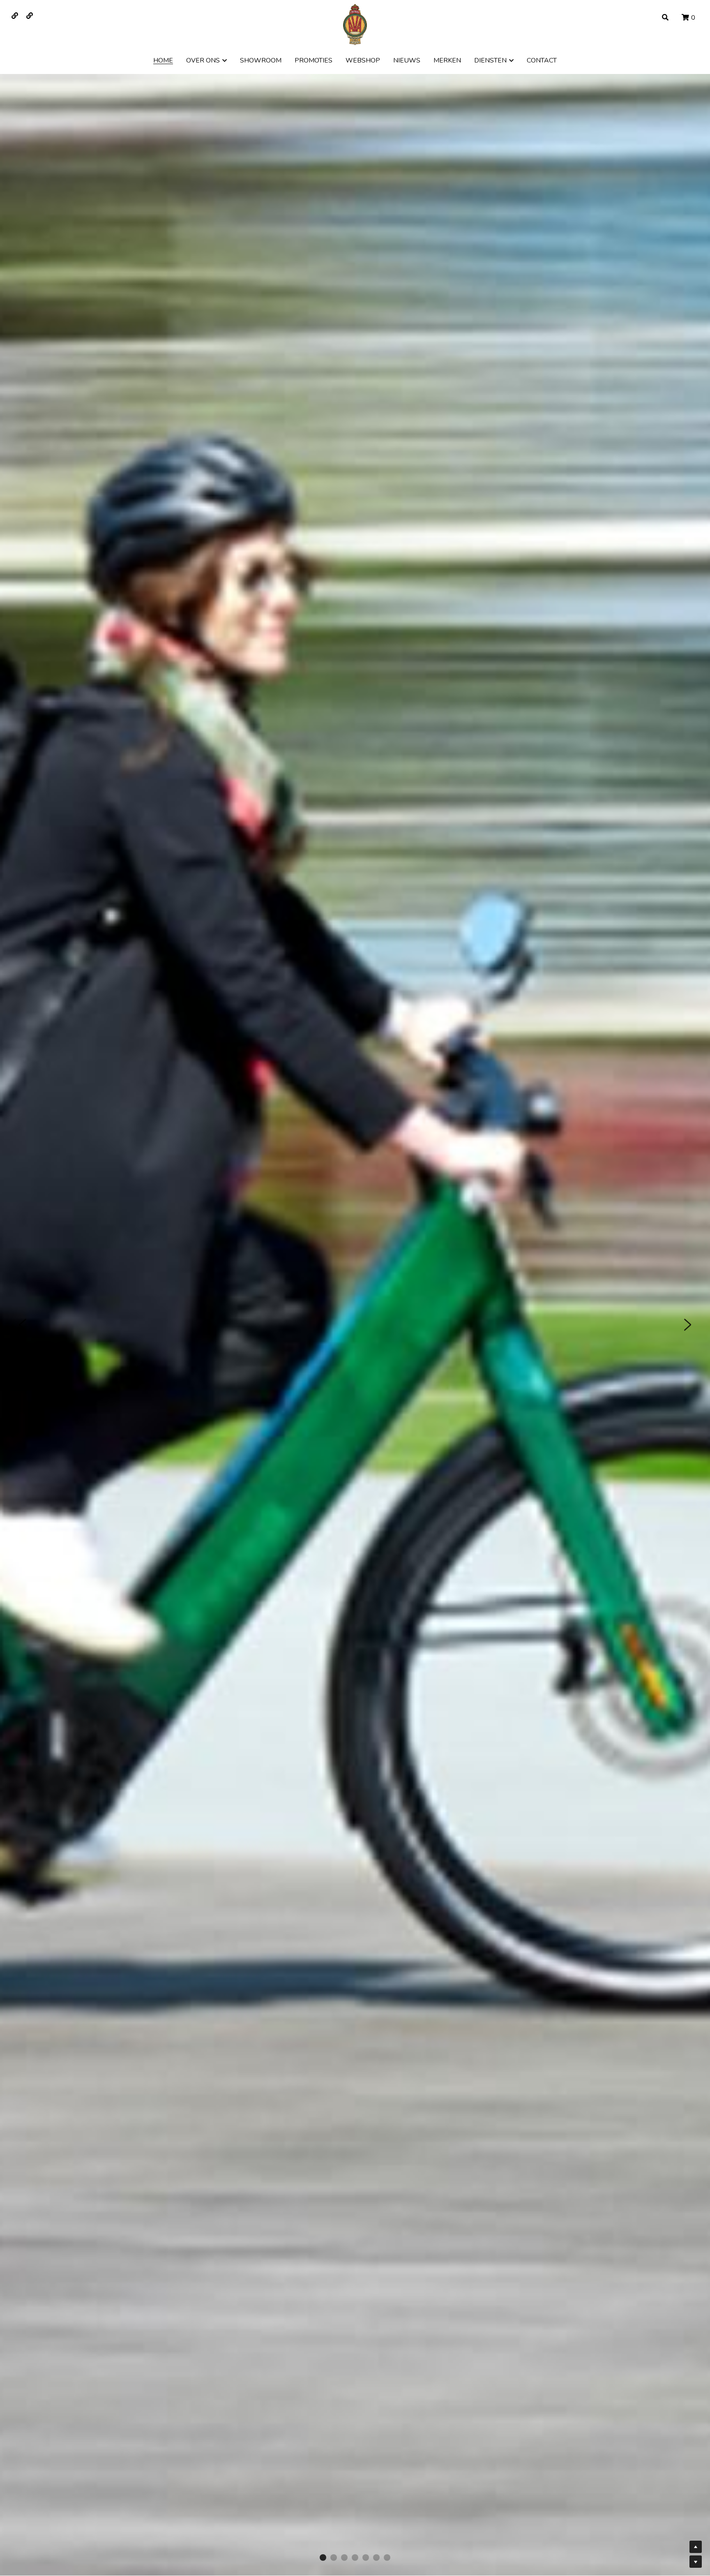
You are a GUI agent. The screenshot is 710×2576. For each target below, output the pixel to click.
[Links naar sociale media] (15, 16)
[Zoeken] (665, 17)
